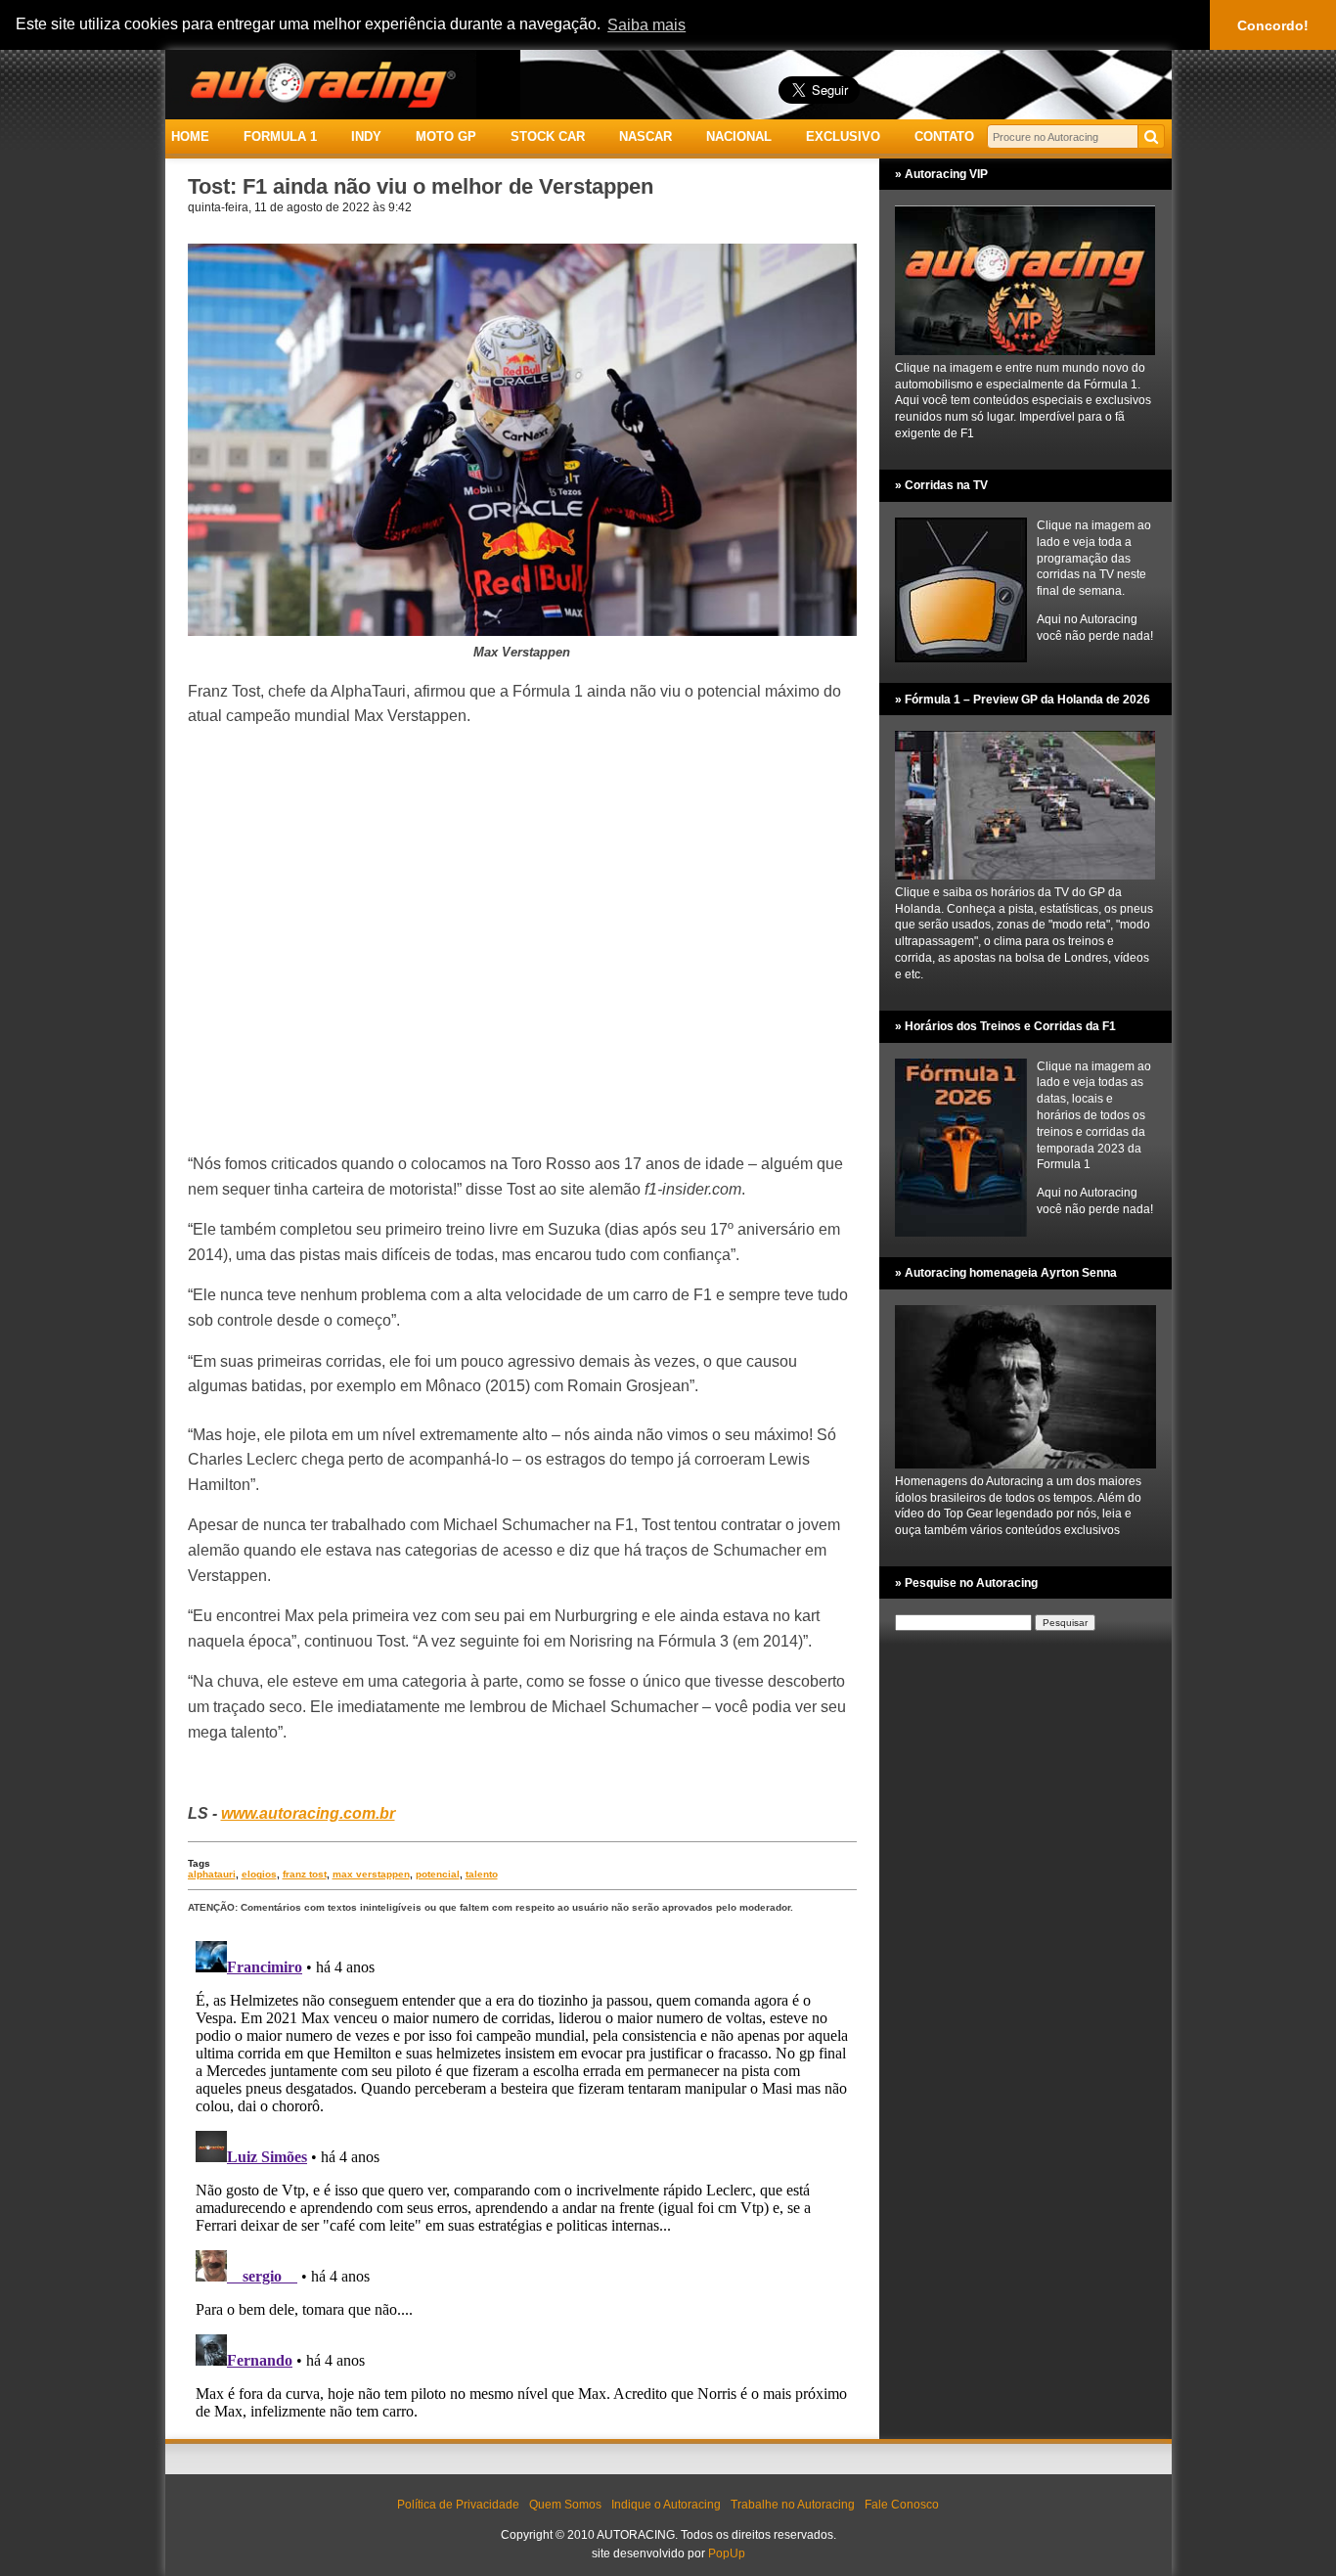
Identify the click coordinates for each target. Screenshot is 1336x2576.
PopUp (727, 2553)
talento (482, 1874)
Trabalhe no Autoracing (793, 2505)
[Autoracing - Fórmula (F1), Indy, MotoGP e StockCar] (321, 84)
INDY (366, 136)
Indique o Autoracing (666, 2505)
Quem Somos (565, 2505)
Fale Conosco (902, 2505)
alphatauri (212, 1874)
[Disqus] (522, 2178)
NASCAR (646, 136)
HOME (190, 136)
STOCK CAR (548, 136)
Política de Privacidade (458, 2505)
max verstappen (371, 1874)
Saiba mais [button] (646, 25)
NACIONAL (739, 136)
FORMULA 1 (280, 136)
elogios (259, 1874)
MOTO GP (446, 136)
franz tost (305, 1874)
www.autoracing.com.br (308, 1813)
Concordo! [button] (1273, 25)
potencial (438, 1874)
